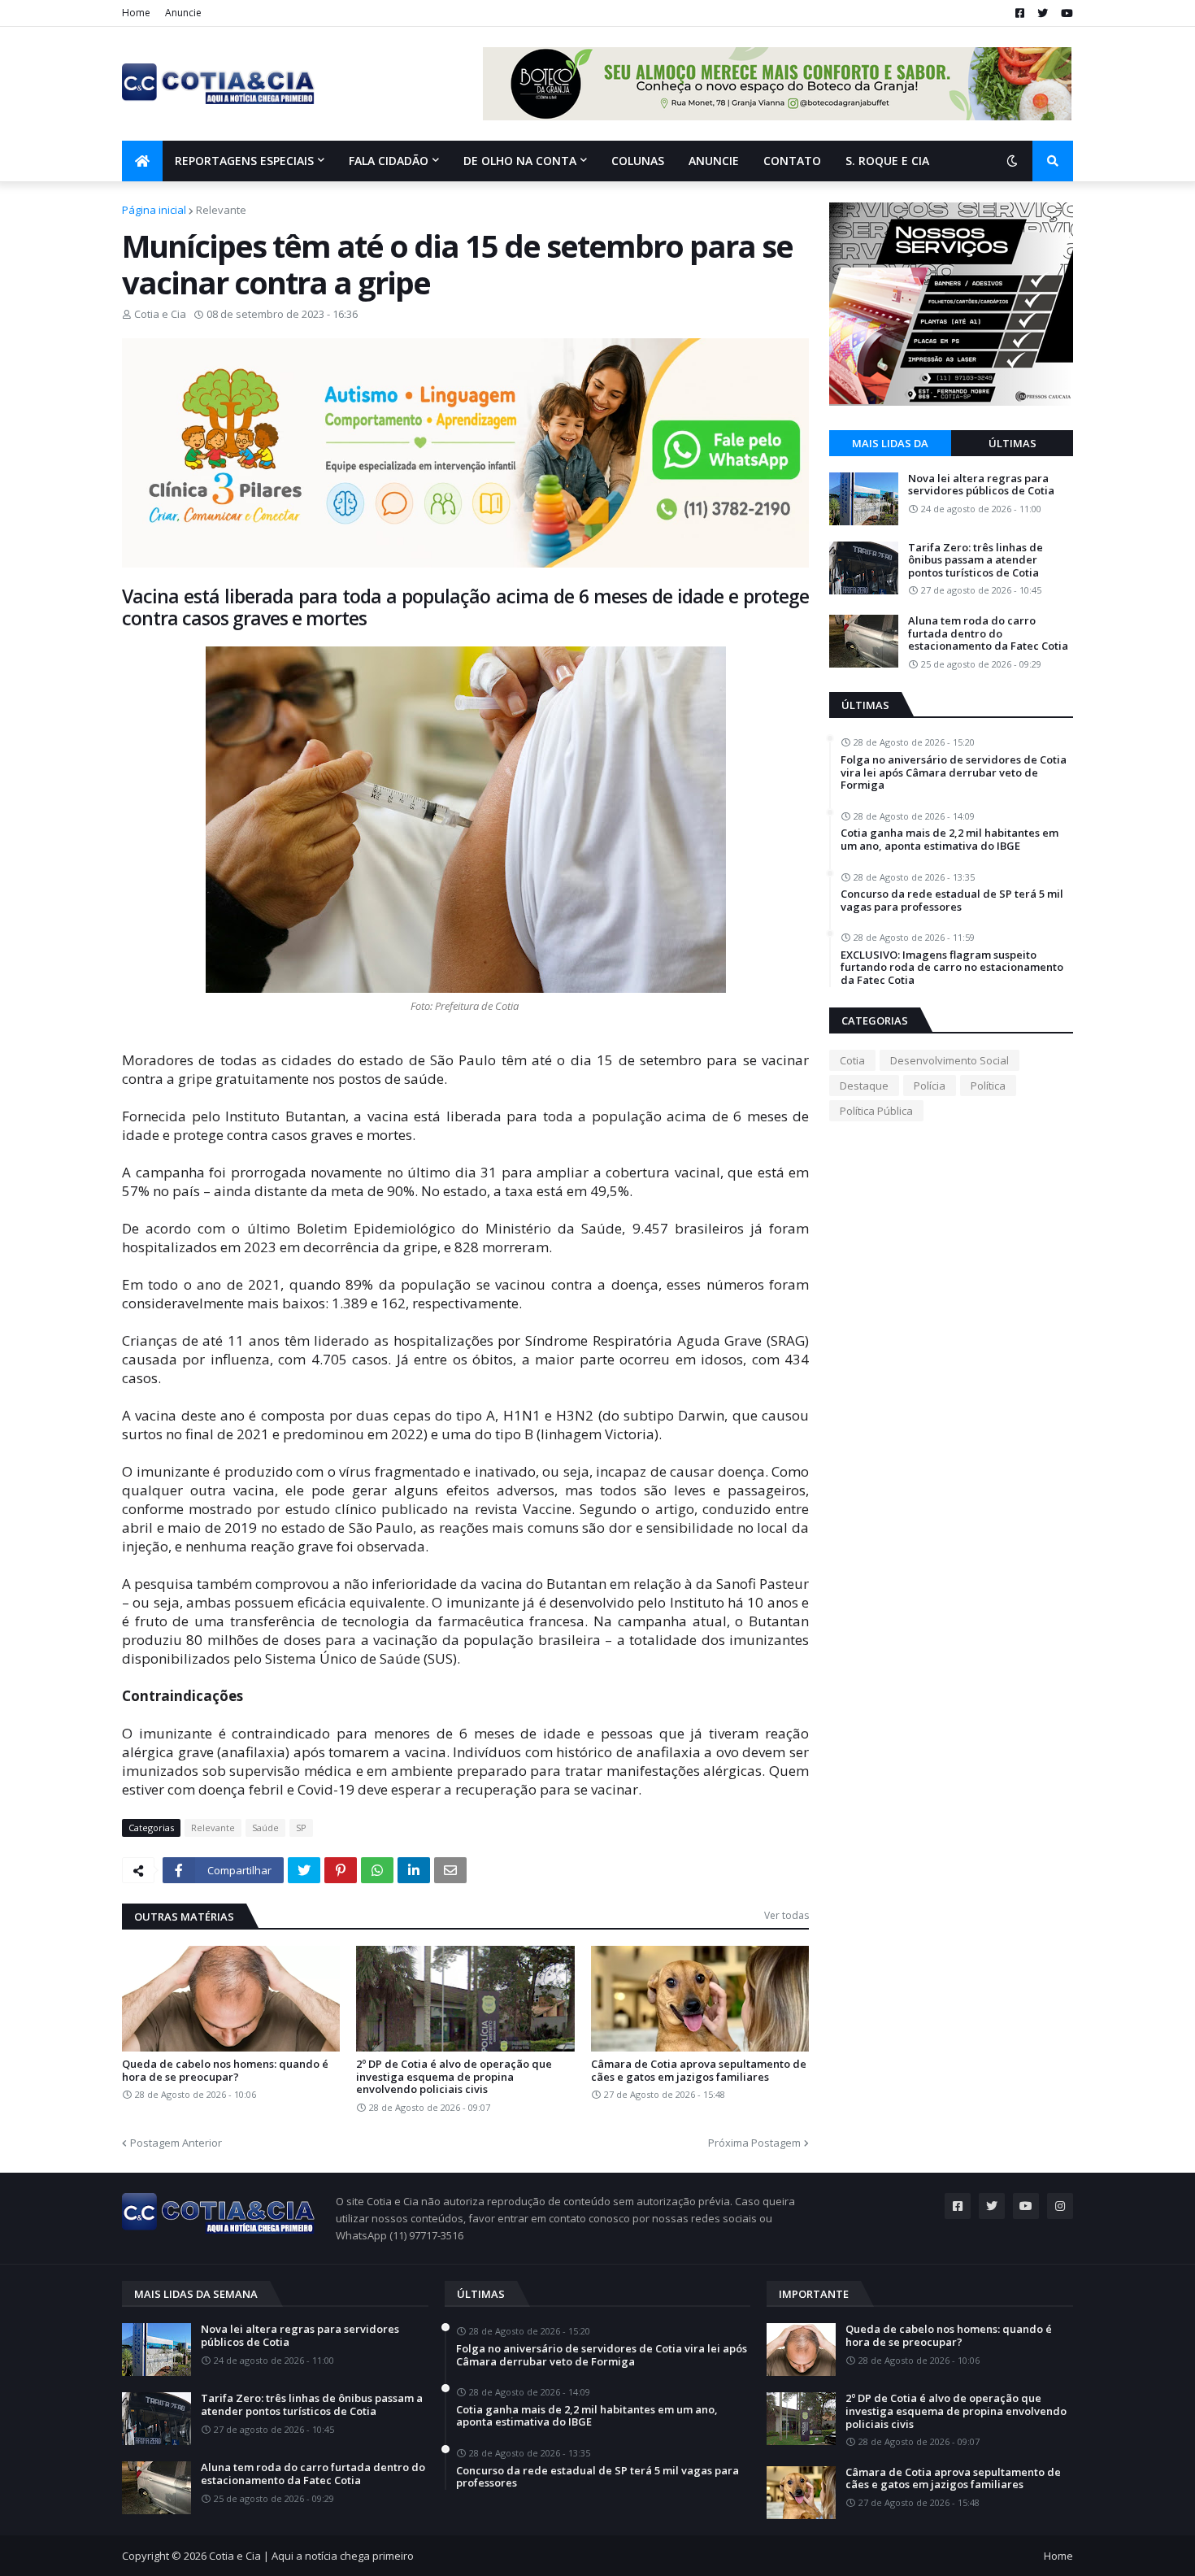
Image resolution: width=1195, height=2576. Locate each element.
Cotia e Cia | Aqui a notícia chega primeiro (311, 2556)
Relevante (221, 210)
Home (136, 13)
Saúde (265, 1828)
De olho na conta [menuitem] (520, 161)
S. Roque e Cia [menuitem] (887, 161)
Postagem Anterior (176, 2143)
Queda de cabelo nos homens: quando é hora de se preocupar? (225, 2071)
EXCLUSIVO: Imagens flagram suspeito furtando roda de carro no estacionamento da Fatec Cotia (952, 968)
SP (301, 1828)
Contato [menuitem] (792, 161)
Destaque (864, 1086)
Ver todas (787, 1915)
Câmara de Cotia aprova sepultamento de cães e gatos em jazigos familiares (699, 2071)
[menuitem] (142, 161)
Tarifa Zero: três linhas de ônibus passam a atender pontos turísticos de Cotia (976, 561)
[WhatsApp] (377, 1870)
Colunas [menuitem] (638, 161)
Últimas (1012, 443)
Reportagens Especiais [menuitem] (244, 161)
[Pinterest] (341, 1870)
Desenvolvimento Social (949, 1060)
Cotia (852, 1060)
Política (988, 1086)
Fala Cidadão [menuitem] (389, 161)
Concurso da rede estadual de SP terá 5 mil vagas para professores (952, 901)
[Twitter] (304, 1870)
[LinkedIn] (414, 1870)
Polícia (930, 1086)
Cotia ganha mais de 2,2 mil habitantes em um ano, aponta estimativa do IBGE (949, 840)
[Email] (450, 1870)
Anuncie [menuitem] (714, 161)
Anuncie (183, 13)
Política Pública (876, 1111)
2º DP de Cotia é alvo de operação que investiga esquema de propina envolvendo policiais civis (454, 2077)
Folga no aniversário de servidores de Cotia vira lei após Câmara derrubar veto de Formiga (954, 773)
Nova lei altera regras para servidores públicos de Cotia (981, 485)
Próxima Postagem (754, 2143)
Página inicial (154, 210)
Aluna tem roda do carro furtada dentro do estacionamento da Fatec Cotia (988, 634)
